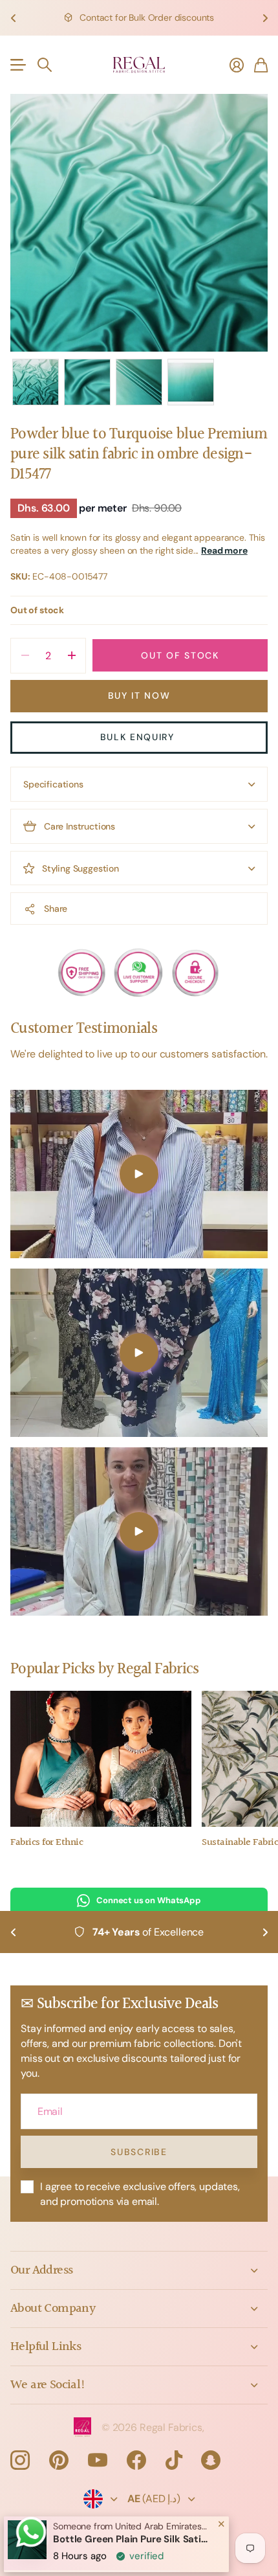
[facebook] (136, 2460)
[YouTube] (98, 2460)
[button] (13, 18)
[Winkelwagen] (261, 65)
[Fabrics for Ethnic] (101, 1759)
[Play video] (139, 1174)
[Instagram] (20, 2459)
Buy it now (139, 695)
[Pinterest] (59, 2460)
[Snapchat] (211, 2460)
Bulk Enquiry (139, 737)
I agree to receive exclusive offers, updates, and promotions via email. (140, 2194)
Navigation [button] (17, 65)
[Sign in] (237, 65)
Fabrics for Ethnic (47, 1843)
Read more (224, 550)
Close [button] (139, 2270)
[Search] (45, 65)
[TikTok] (174, 2460)
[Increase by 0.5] (71, 656)
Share (56, 909)
